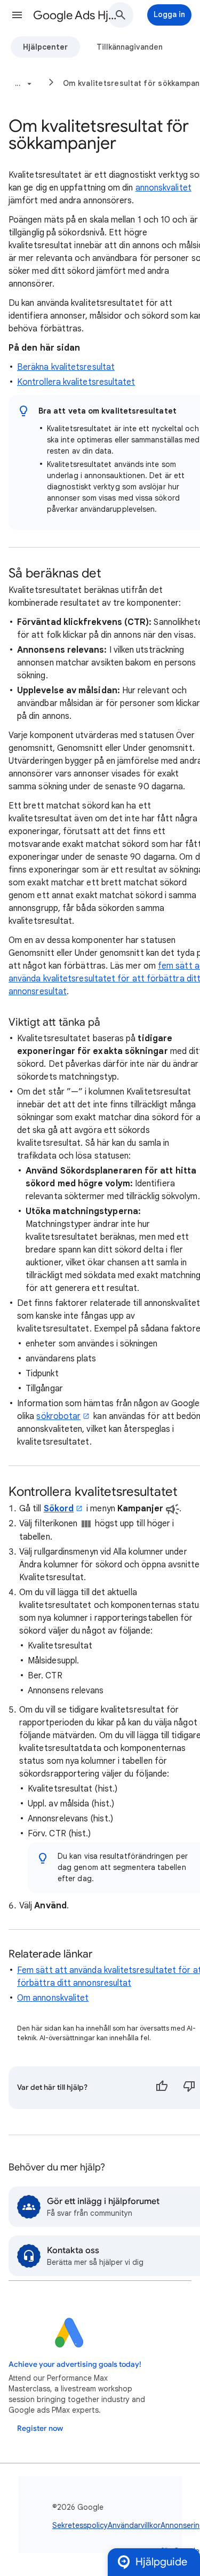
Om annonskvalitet (53, 1998)
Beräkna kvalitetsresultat (66, 367)
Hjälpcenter (45, 47)
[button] (17, 15)
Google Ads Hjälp (77, 15)
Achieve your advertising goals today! (75, 2364)
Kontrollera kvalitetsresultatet (76, 382)
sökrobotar (58, 1416)
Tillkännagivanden (130, 47)
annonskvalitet (163, 188)
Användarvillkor (134, 2525)
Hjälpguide (161, 2562)
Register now (40, 2428)
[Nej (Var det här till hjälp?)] (189, 2088)
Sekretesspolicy (80, 2525)
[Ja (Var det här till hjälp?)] (162, 2088)
